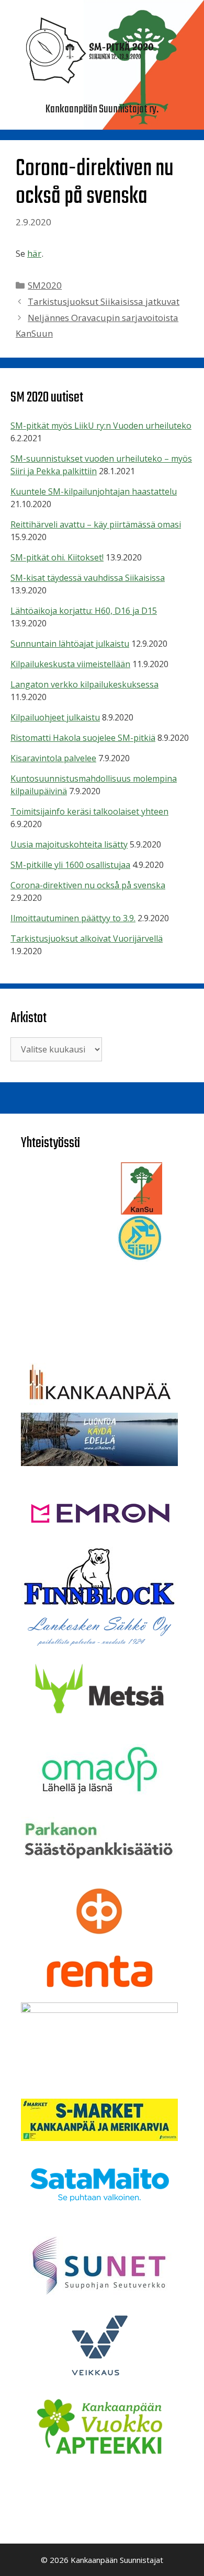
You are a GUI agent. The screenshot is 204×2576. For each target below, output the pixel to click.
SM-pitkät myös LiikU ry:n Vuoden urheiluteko (101, 426)
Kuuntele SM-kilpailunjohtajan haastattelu (94, 491)
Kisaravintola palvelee (53, 758)
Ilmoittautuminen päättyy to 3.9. (73, 918)
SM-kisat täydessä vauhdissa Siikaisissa (88, 578)
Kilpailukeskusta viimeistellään (70, 664)
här (34, 253)
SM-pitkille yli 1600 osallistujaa (70, 865)
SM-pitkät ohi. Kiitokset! (57, 557)
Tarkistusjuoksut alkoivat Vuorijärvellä (87, 938)
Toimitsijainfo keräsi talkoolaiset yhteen (89, 811)
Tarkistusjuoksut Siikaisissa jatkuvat (104, 301)
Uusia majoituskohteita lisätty (69, 844)
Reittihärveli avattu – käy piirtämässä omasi (96, 524)
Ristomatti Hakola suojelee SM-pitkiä (83, 738)
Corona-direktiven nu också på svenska (88, 885)
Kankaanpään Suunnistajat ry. (102, 109)
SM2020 (45, 285)
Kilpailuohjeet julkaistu (55, 717)
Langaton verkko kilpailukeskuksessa (84, 684)
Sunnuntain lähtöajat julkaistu (70, 644)
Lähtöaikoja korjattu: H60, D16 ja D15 (84, 611)
